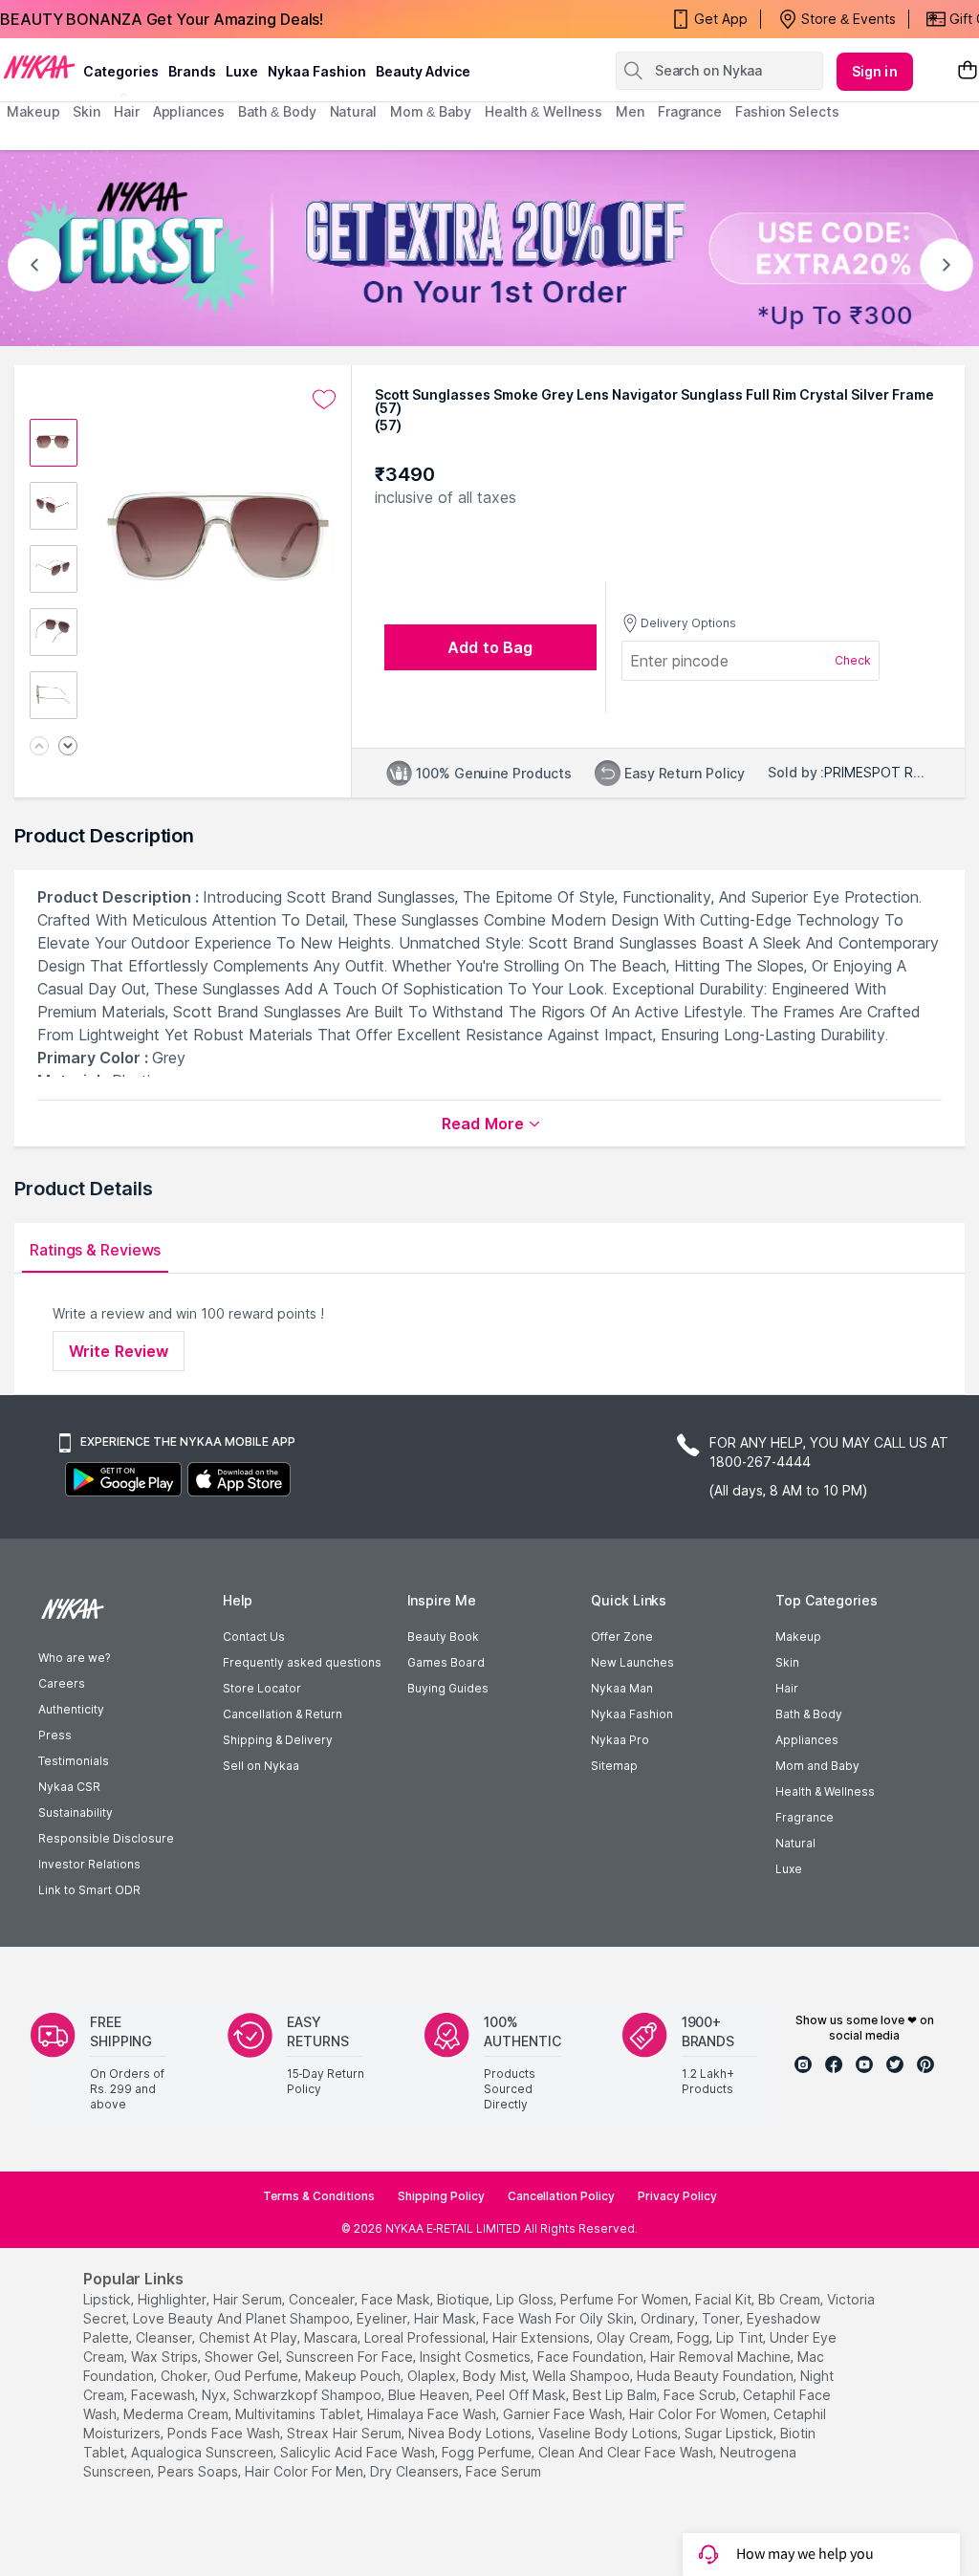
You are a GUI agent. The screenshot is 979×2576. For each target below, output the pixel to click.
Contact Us (254, 1637)
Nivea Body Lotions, (471, 2433)
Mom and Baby (817, 1766)
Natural (795, 1843)
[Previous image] (39, 747)
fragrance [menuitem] (690, 111)
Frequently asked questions (302, 1662)
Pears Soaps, (199, 2471)
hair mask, (446, 2318)
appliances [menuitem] (189, 111)
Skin (787, 1662)
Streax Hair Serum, (346, 2433)
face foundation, (592, 2357)
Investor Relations (89, 1864)
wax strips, (166, 2357)
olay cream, (635, 2337)
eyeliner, (383, 2318)
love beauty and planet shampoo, (243, 2318)
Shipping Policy (441, 2196)
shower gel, (243, 2357)
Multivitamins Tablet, (299, 2414)
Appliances (807, 1740)
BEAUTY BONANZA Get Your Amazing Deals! (162, 19)
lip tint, (741, 2337)
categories (121, 71)
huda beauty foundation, (717, 2376)
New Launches (632, 1662)
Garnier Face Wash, (564, 2414)
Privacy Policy (677, 2196)
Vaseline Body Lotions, (609, 2433)
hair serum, (249, 2299)
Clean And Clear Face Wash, (627, 2452)
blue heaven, (430, 2395)
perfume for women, (626, 2299)
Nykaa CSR (69, 1787)
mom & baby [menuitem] (431, 111)
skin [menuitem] (87, 111)
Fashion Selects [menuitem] (787, 111)
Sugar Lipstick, (730, 2433)
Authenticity (71, 1709)
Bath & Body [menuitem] (277, 111)
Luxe (789, 1869)
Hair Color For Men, (305, 2471)
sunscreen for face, (351, 2357)
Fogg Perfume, (488, 2452)
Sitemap (614, 1766)
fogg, (695, 2337)
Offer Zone (622, 1637)
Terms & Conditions (319, 2196)
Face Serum (503, 2471)
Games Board (446, 1662)
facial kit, (725, 2299)
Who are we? (74, 1658)
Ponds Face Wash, (225, 2433)
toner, (722, 2318)
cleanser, (165, 2337)
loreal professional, (426, 2337)
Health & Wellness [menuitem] (544, 111)
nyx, (216, 2395)
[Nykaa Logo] (39, 66)
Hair (787, 1688)
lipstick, (109, 2299)
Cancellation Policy (561, 2196)
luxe (242, 71)
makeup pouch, (354, 2376)
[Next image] (68, 747)
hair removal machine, (722, 2357)
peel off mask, (522, 2395)
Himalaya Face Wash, (433, 2414)
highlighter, (174, 2299)
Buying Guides (448, 1688)
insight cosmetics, (477, 2357)
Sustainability (76, 1812)
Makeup (798, 1637)
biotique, (465, 2299)
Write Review (119, 1351)
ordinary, (669, 2318)
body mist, (496, 2376)
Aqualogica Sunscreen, (204, 2452)
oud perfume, (258, 2376)
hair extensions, (543, 2337)
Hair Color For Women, (699, 2414)
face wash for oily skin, (560, 2318)
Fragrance (805, 1817)
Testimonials (74, 1761)
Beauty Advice (423, 71)
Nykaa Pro (620, 1740)
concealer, (323, 2299)
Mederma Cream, (177, 2414)
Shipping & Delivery (278, 1740)
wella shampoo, (583, 2376)
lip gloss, (526, 2299)
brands (192, 71)
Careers (62, 1683)
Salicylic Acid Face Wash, (359, 2452)
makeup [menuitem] (33, 111)
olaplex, (433, 2376)
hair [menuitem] (127, 111)
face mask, (397, 2299)
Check (853, 660)
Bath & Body (809, 1714)
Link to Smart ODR (89, 1890)
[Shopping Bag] (968, 71)
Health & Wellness (825, 1791)
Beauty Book (443, 1637)
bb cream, (791, 2299)
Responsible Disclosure (106, 1838)
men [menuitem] (630, 111)
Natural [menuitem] (353, 111)
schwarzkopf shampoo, (309, 2395)
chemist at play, (250, 2337)
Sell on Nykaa (261, 1766)
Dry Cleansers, (416, 2471)
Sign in (875, 71)
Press (55, 1735)
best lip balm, (616, 2395)
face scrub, (701, 2395)
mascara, (332, 2337)
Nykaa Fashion (317, 71)
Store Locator (262, 1688)
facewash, (164, 2395)
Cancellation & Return (283, 1714)
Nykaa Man (622, 1688)
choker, (185, 2376)
